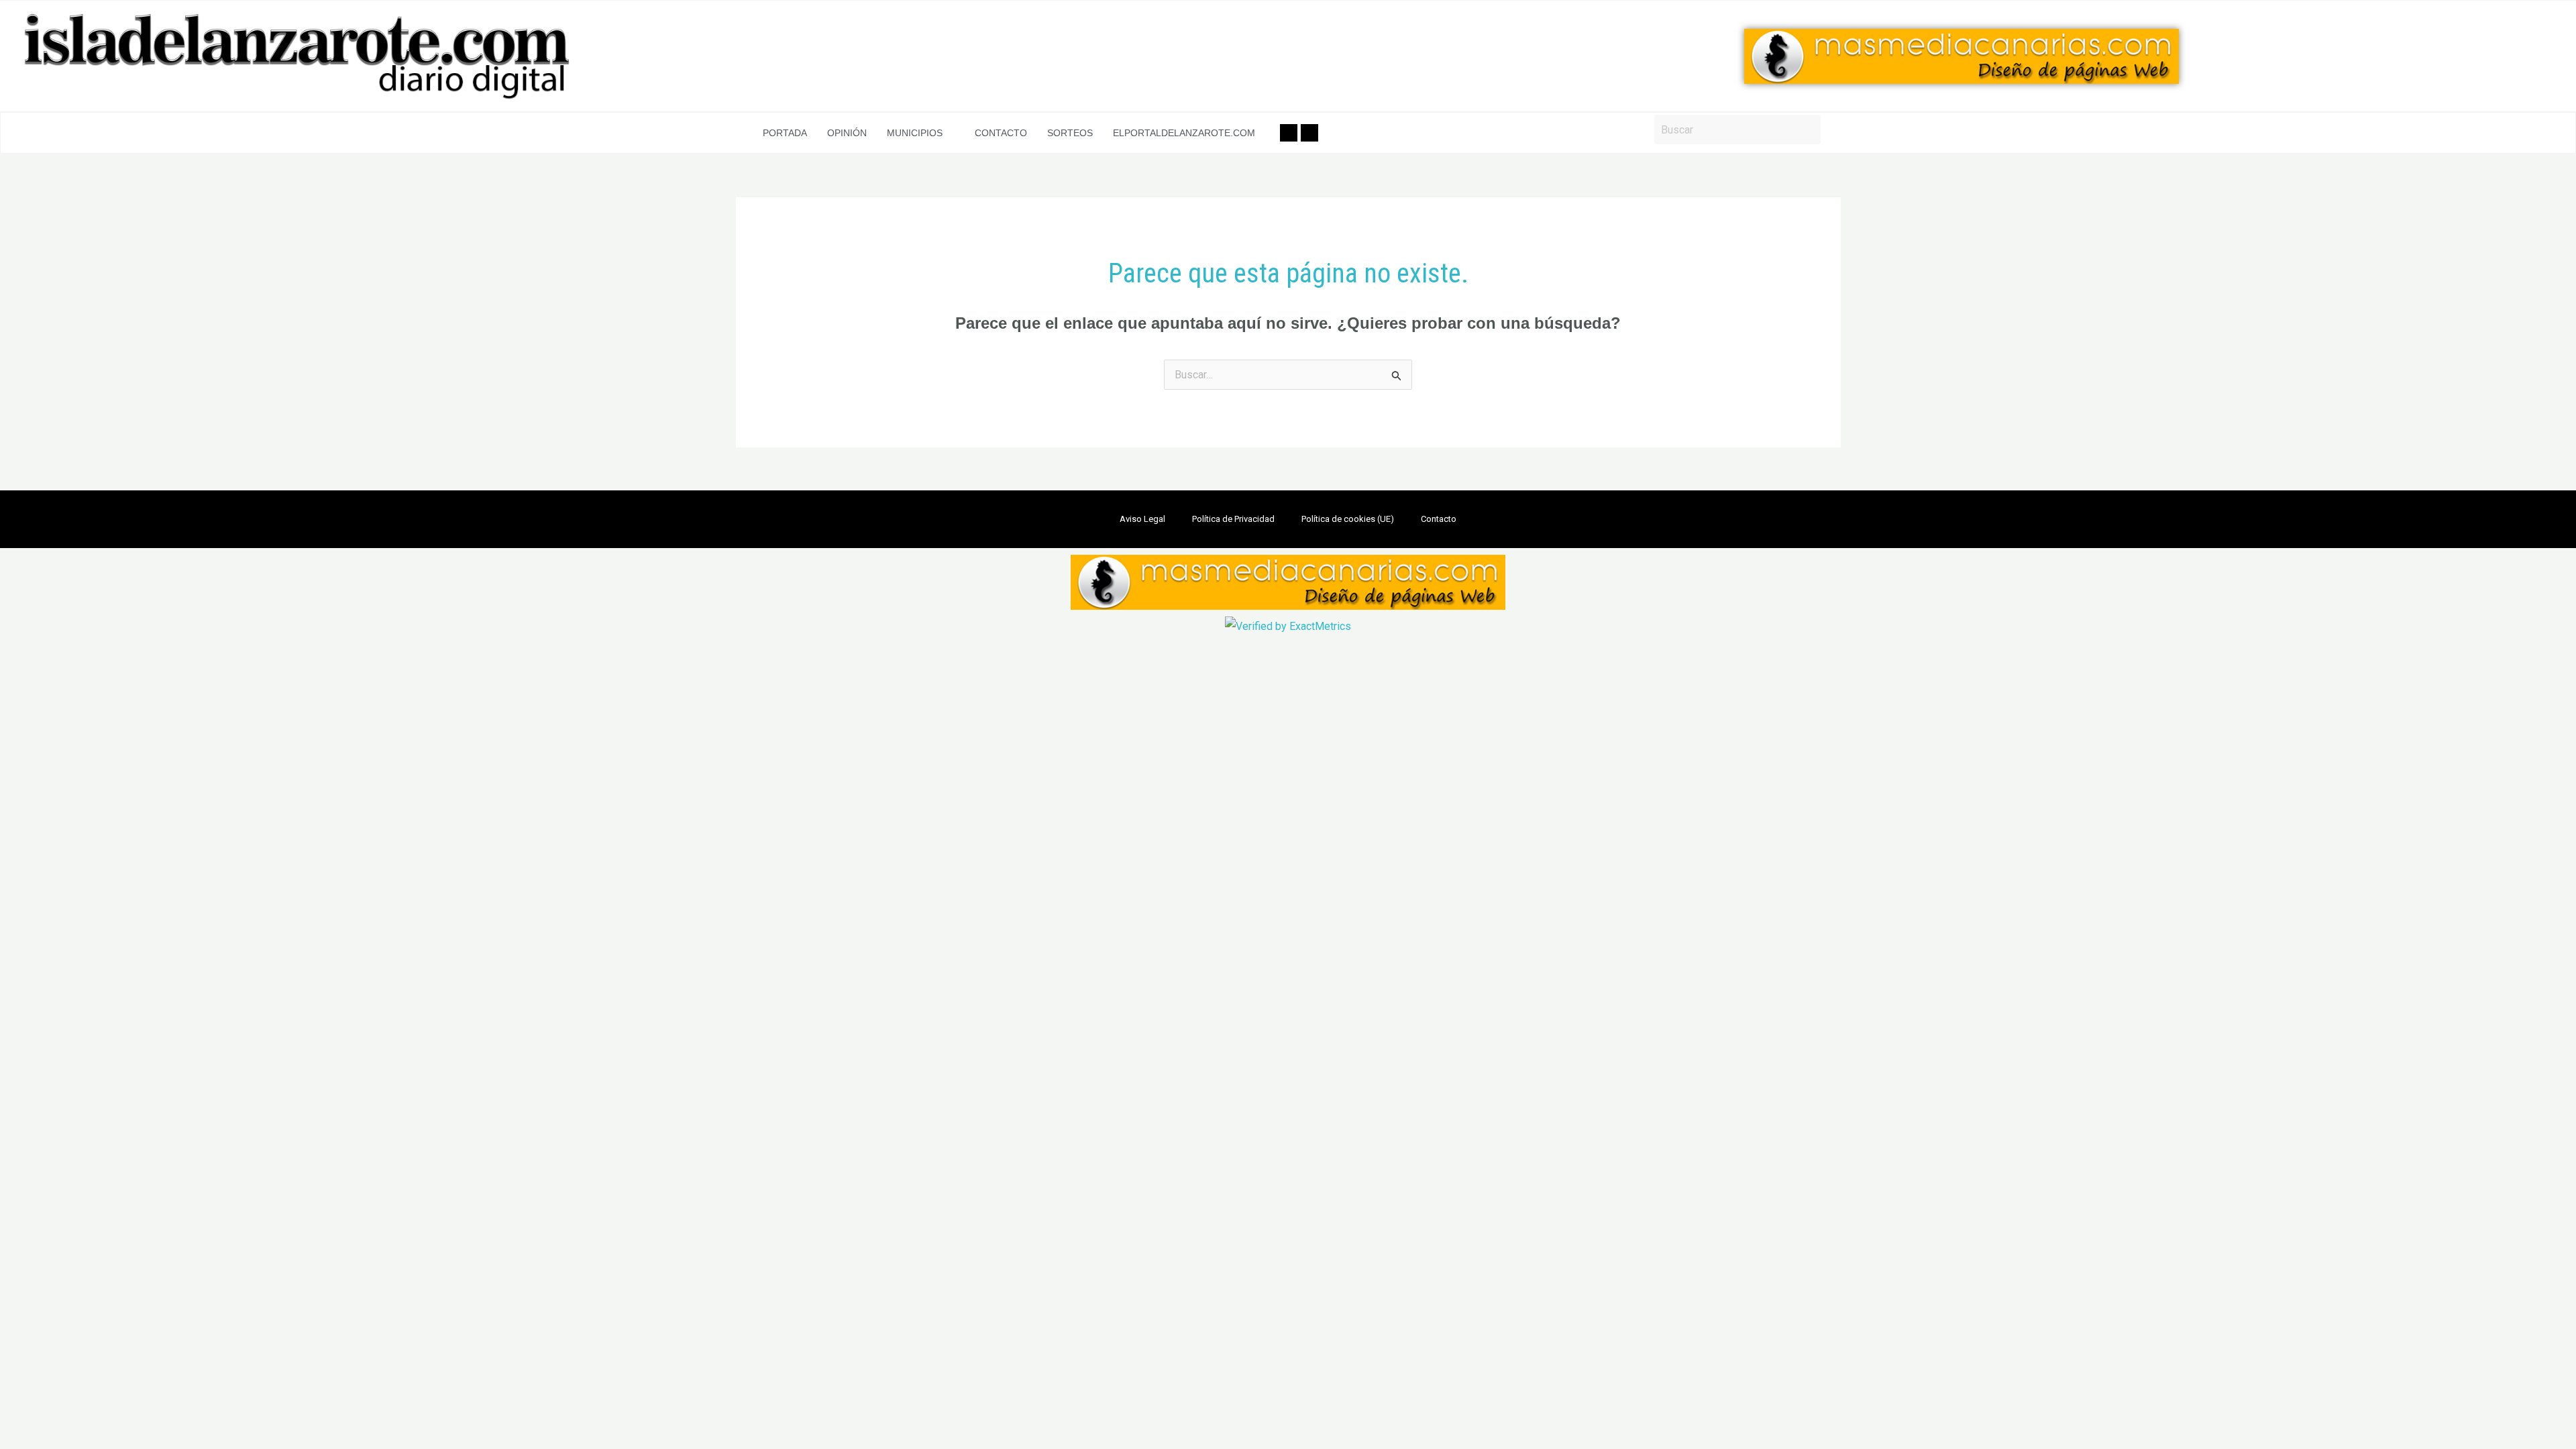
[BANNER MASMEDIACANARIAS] (1962, 56)
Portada (785, 133)
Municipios (915, 133)
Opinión (847, 133)
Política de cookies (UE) (1348, 519)
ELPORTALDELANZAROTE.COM (1184, 133)
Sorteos (1070, 133)
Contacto (1001, 133)
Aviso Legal (1142, 519)
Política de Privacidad (1233, 519)
